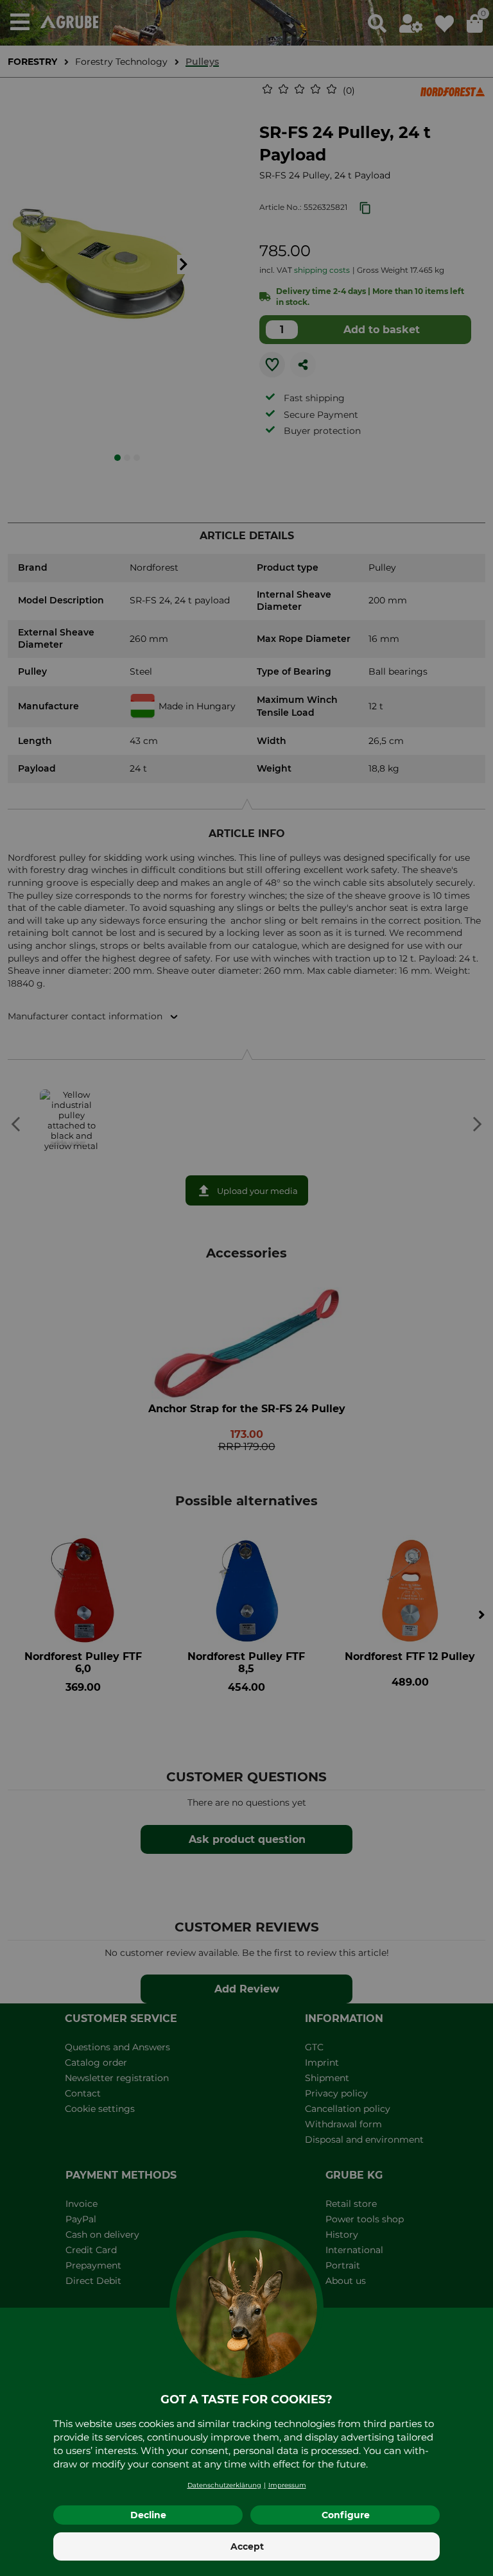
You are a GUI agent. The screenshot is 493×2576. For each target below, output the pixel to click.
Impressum (287, 2485)
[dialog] (246, 1288)
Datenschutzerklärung (224, 2485)
